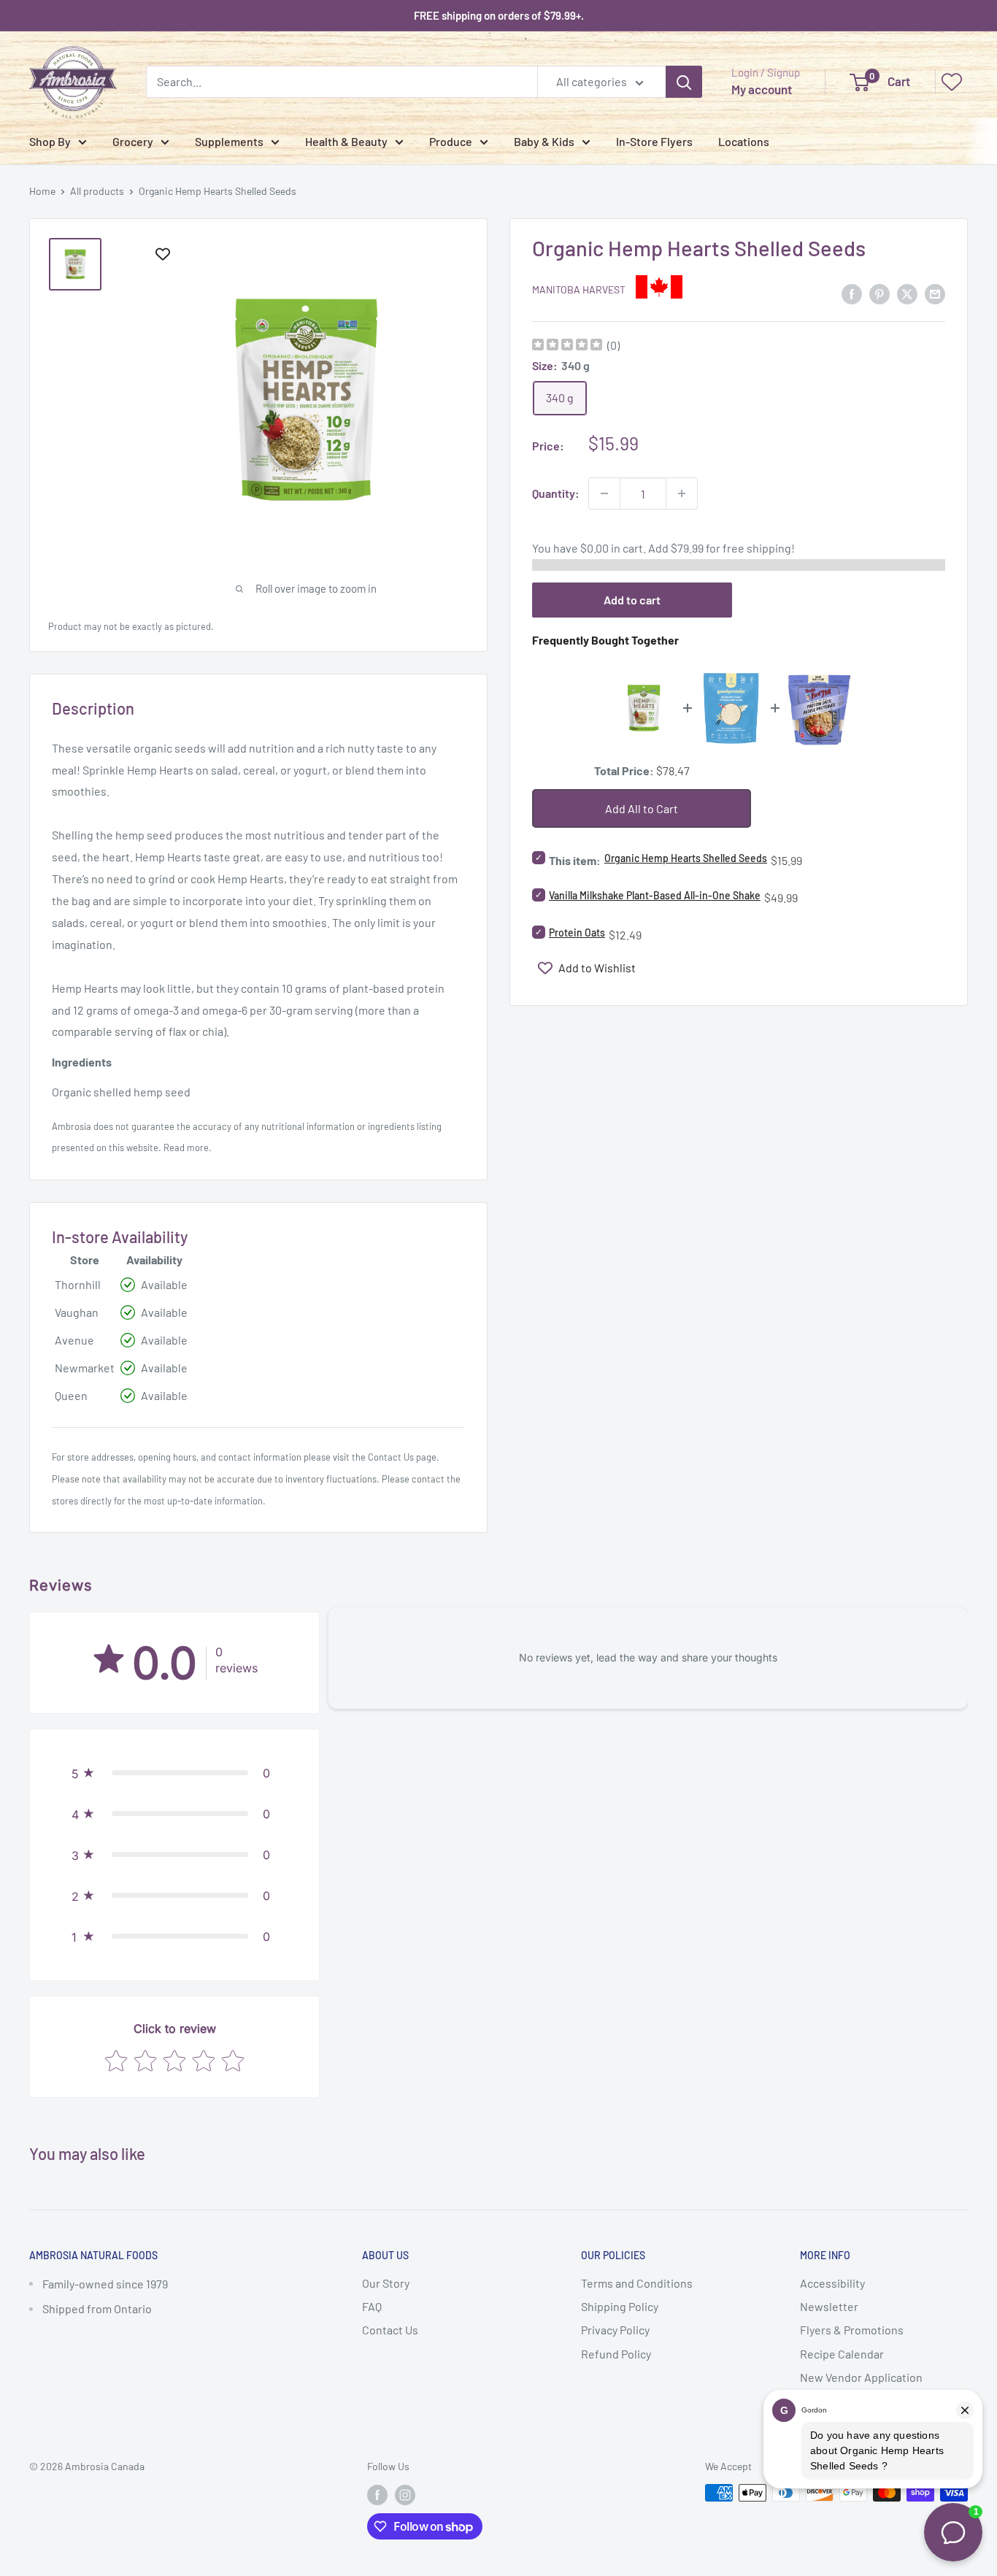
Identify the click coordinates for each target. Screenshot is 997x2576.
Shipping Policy (620, 2306)
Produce (451, 141)
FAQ (372, 2306)
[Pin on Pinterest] (879, 293)
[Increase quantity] (682, 493)
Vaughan (77, 1312)
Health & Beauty (346, 141)
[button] (174, 1773)
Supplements (229, 141)
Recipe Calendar (842, 2354)
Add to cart (632, 600)
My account (762, 89)
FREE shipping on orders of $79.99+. (499, 15)
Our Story (386, 2283)
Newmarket (85, 1368)
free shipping (757, 548)
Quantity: (556, 493)
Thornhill (78, 1284)
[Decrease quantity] (604, 493)
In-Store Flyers (654, 141)
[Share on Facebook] (852, 293)
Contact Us (391, 1457)
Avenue (74, 1340)
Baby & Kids (544, 141)
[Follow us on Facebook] (377, 2494)
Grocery (133, 141)
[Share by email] (935, 293)
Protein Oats (577, 933)
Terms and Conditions (637, 2283)
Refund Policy (616, 2354)
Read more (186, 1147)
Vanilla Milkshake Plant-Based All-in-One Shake (655, 895)
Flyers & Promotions (852, 2330)
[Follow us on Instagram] (405, 2494)
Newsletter (829, 2306)
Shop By (50, 141)
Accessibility (832, 2283)
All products (97, 191)
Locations (744, 141)
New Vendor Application (861, 2377)
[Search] (684, 82)
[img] (567, 346)
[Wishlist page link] (952, 82)
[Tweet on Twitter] (907, 293)
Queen (71, 1395)
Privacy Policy (615, 2330)
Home (42, 191)
